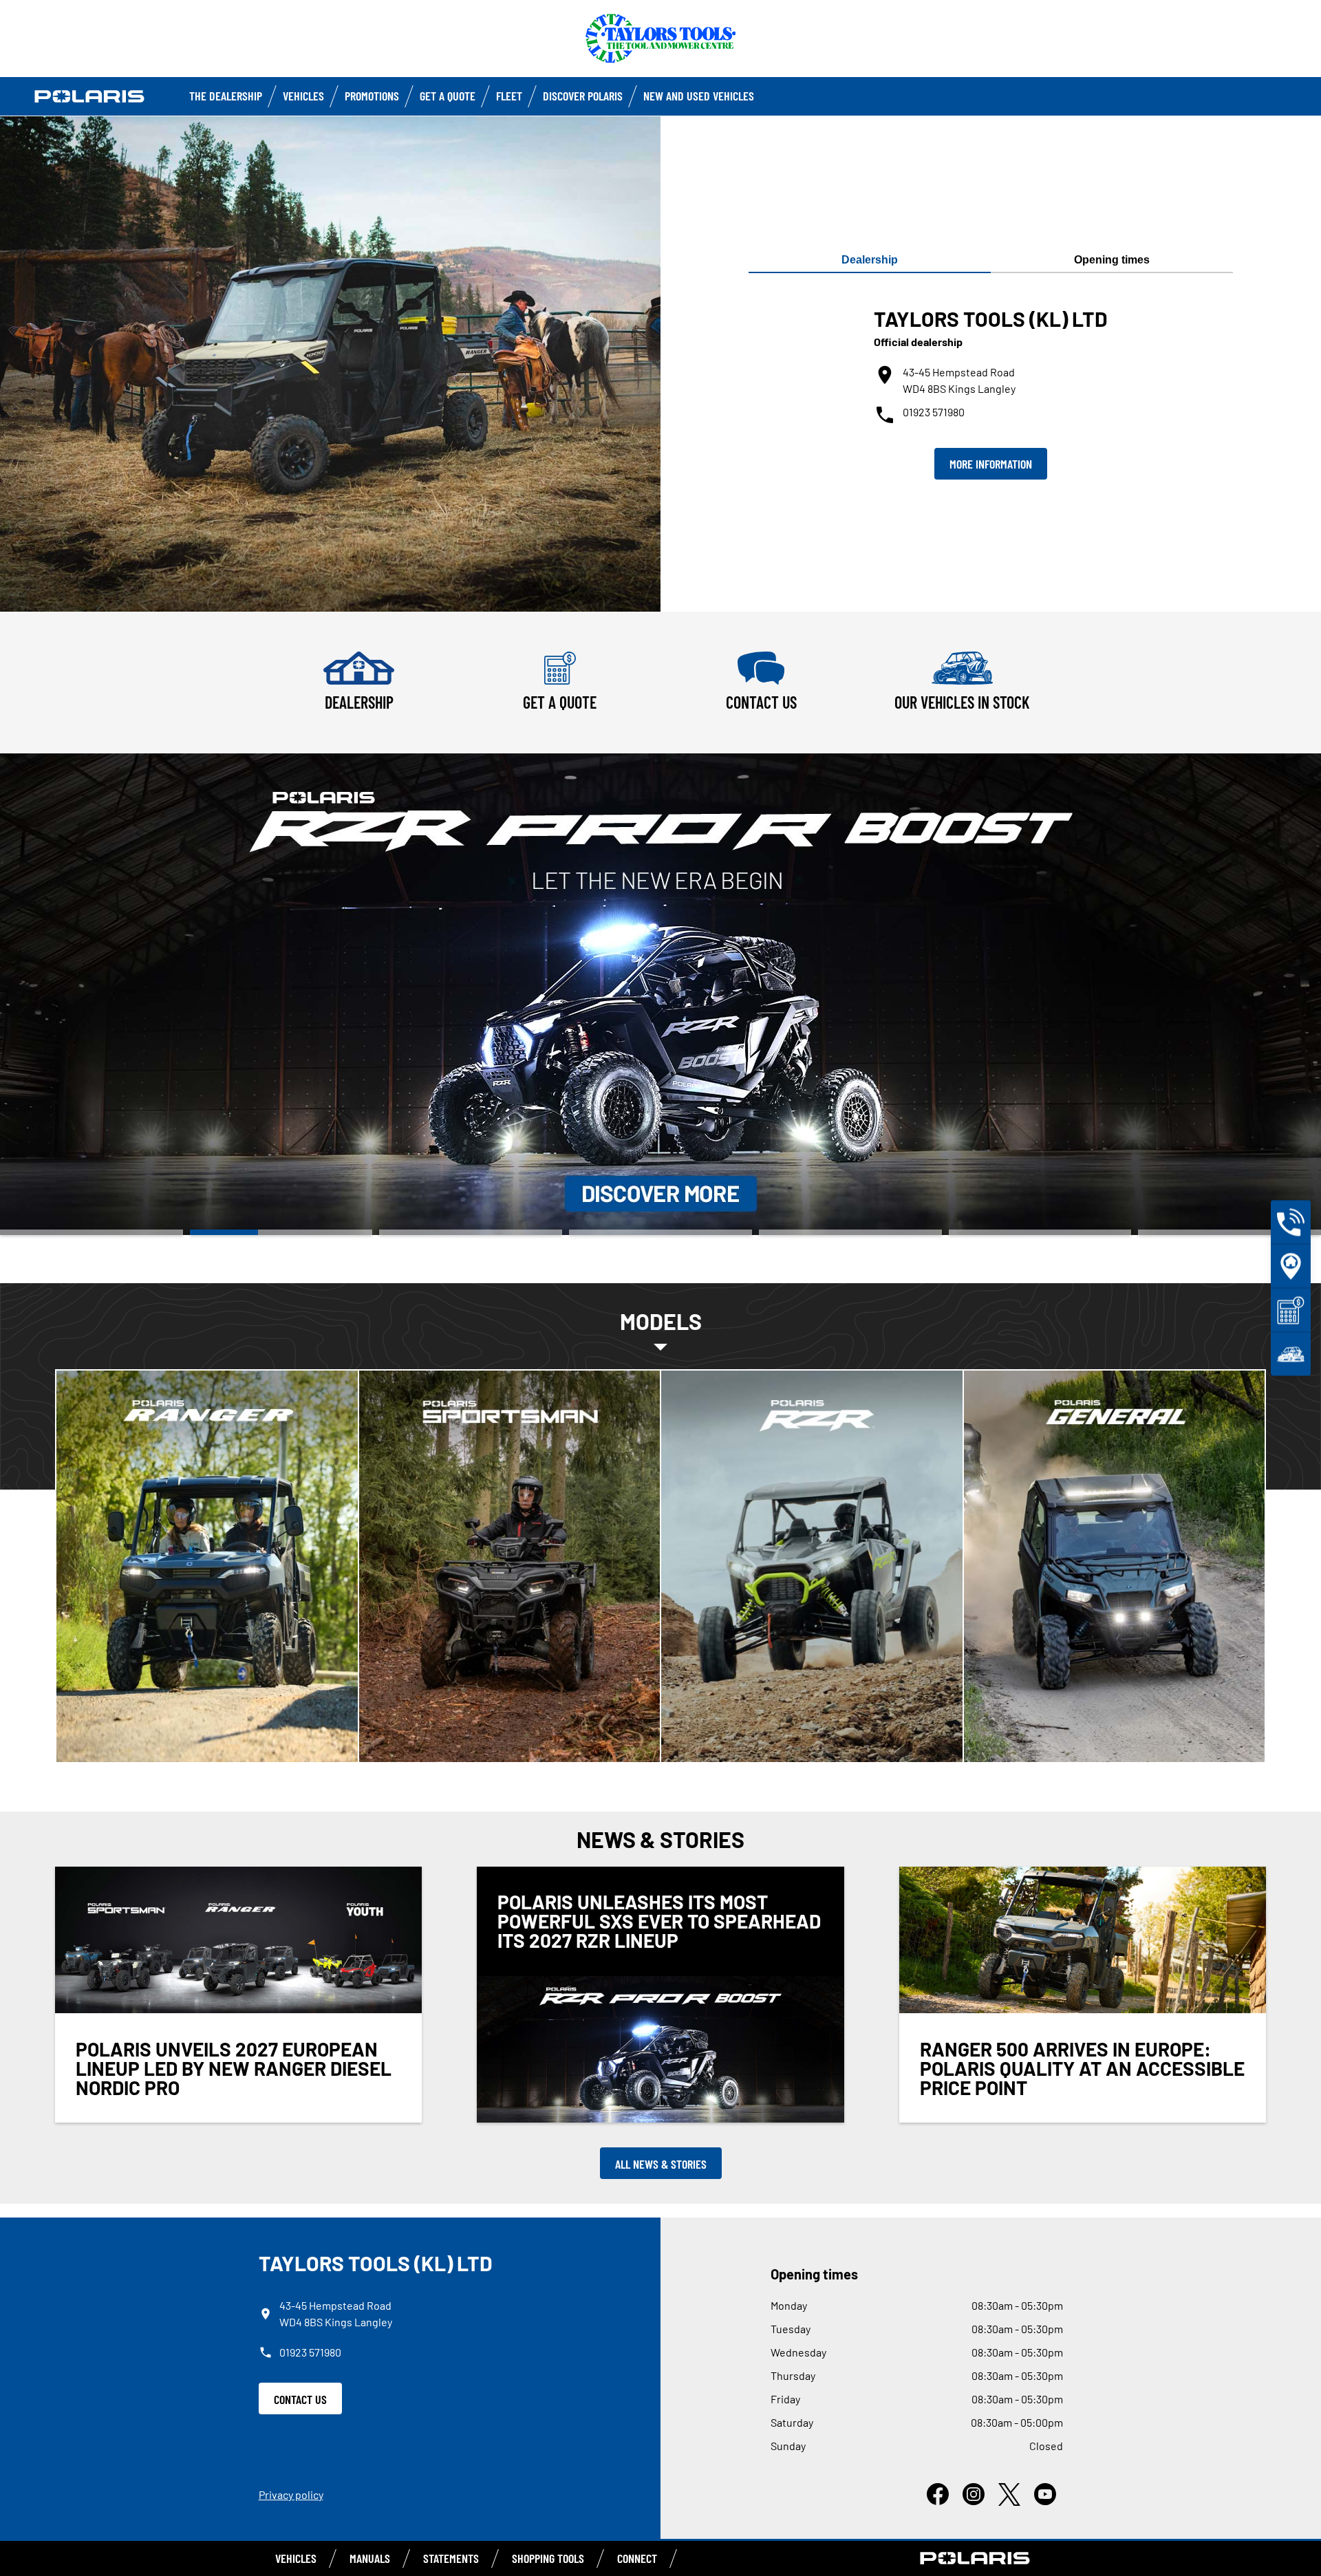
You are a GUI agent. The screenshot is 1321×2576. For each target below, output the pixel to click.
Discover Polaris (583, 96)
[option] (660, 994)
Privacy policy (291, 2494)
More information (991, 464)
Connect (637, 2558)
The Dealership (226, 96)
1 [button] (92, 1232)
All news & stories (661, 2164)
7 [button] (1229, 1232)
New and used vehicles (699, 96)
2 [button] (281, 1232)
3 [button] (471, 1232)
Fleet (509, 96)
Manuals (370, 2558)
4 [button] (660, 1232)
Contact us (300, 2399)
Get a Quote (448, 96)
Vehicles (303, 96)
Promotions (372, 96)
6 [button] (1040, 1232)
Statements (451, 2558)
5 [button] (850, 1232)
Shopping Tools (548, 2558)
